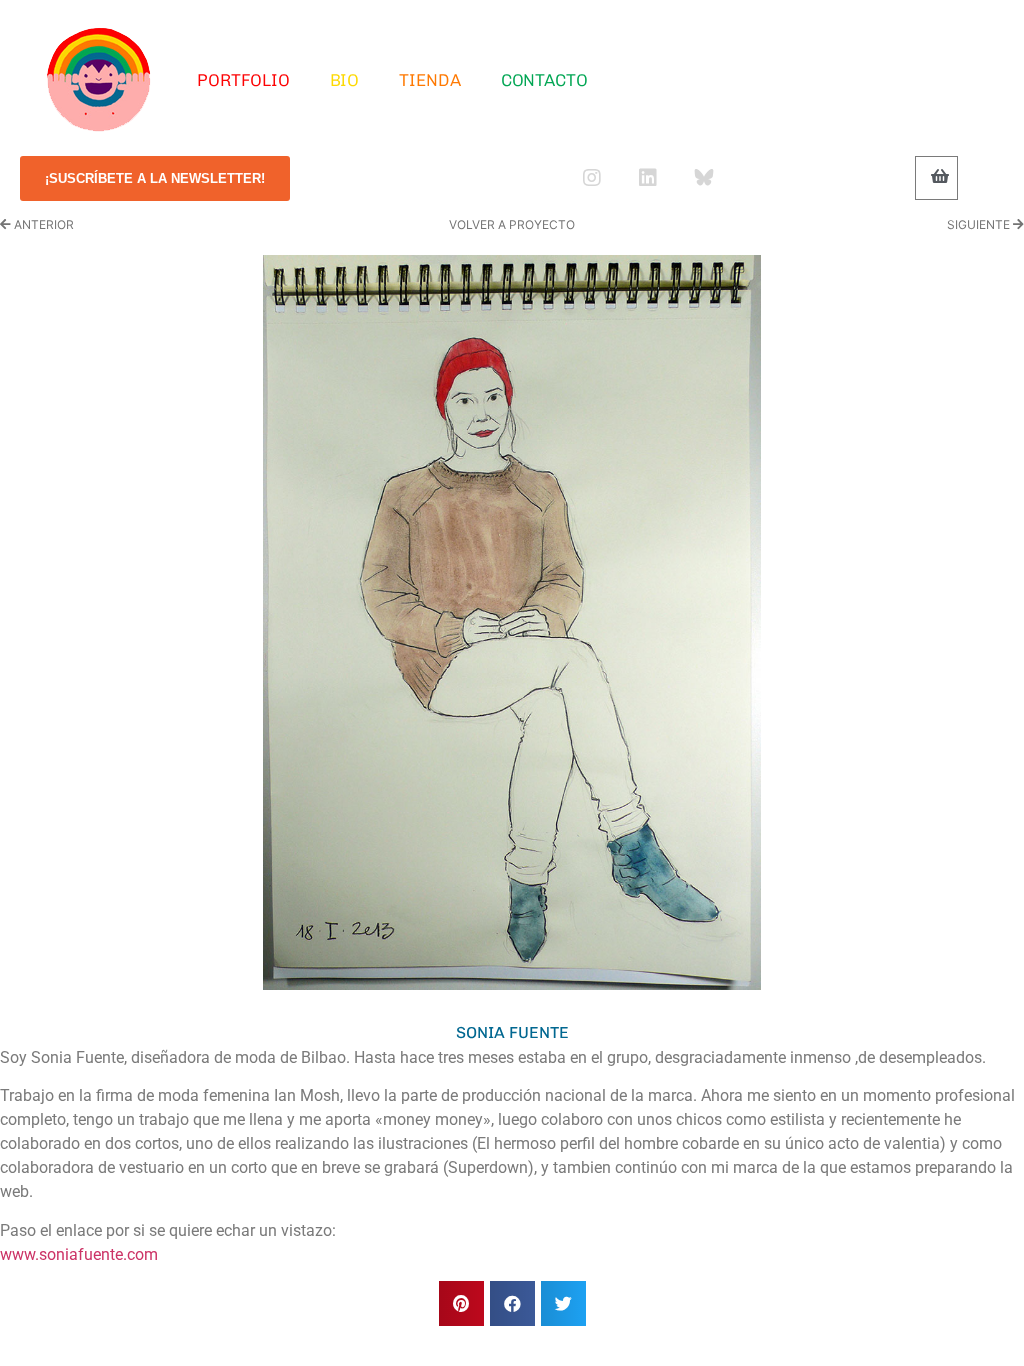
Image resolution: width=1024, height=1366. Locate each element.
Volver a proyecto (512, 224)
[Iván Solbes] (99, 80)
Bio (345, 80)
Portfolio (243, 80)
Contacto (544, 80)
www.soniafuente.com (79, 1254)
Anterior (42, 224)
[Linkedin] (648, 178)
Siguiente (980, 224)
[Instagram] (592, 178)
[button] (461, 1303)
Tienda (429, 80)
